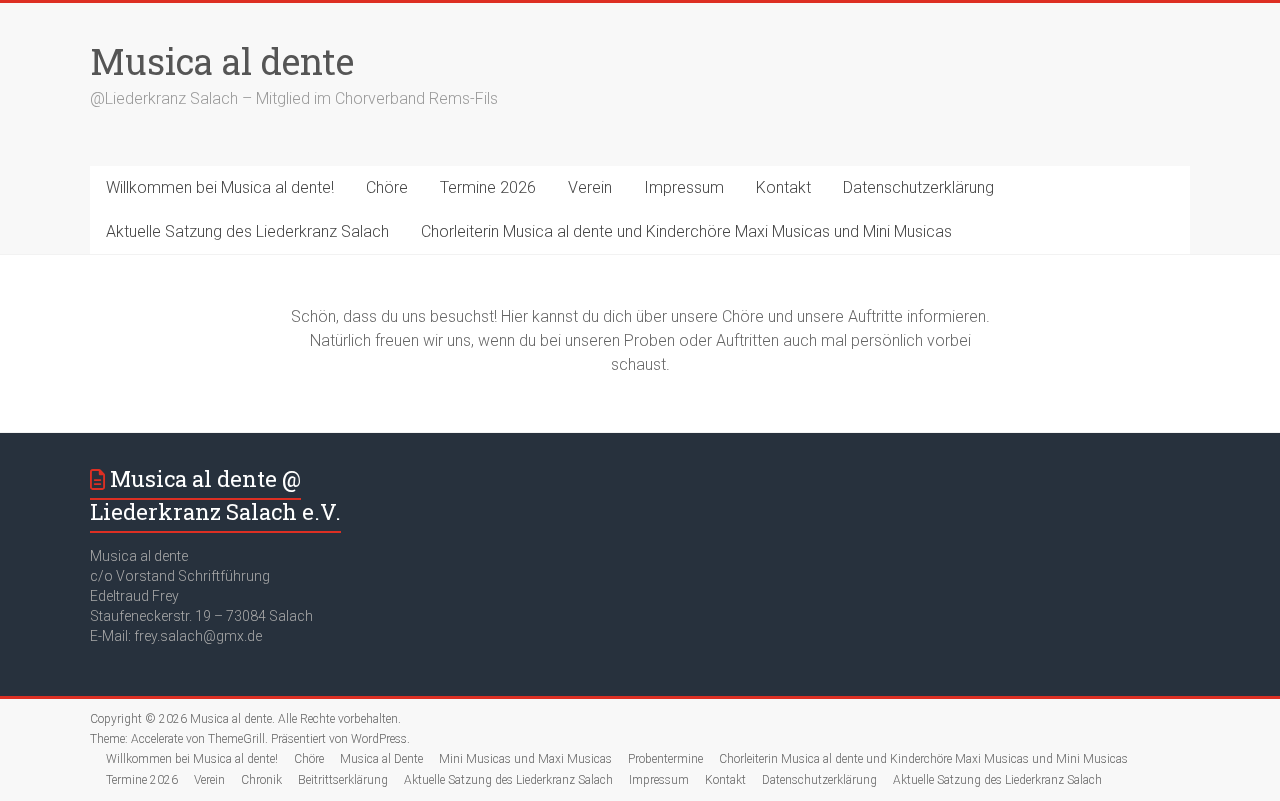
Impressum (684, 187)
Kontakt (783, 187)
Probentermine (665, 759)
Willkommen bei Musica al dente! (220, 187)
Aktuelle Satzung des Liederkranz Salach (247, 231)
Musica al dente (222, 61)
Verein (590, 187)
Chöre (387, 187)
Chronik (261, 780)
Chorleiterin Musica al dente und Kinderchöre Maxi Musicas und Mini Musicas (686, 231)
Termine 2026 (488, 187)
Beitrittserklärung (343, 780)
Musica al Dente (381, 759)
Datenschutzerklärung (918, 187)
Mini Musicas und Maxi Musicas (525, 759)
